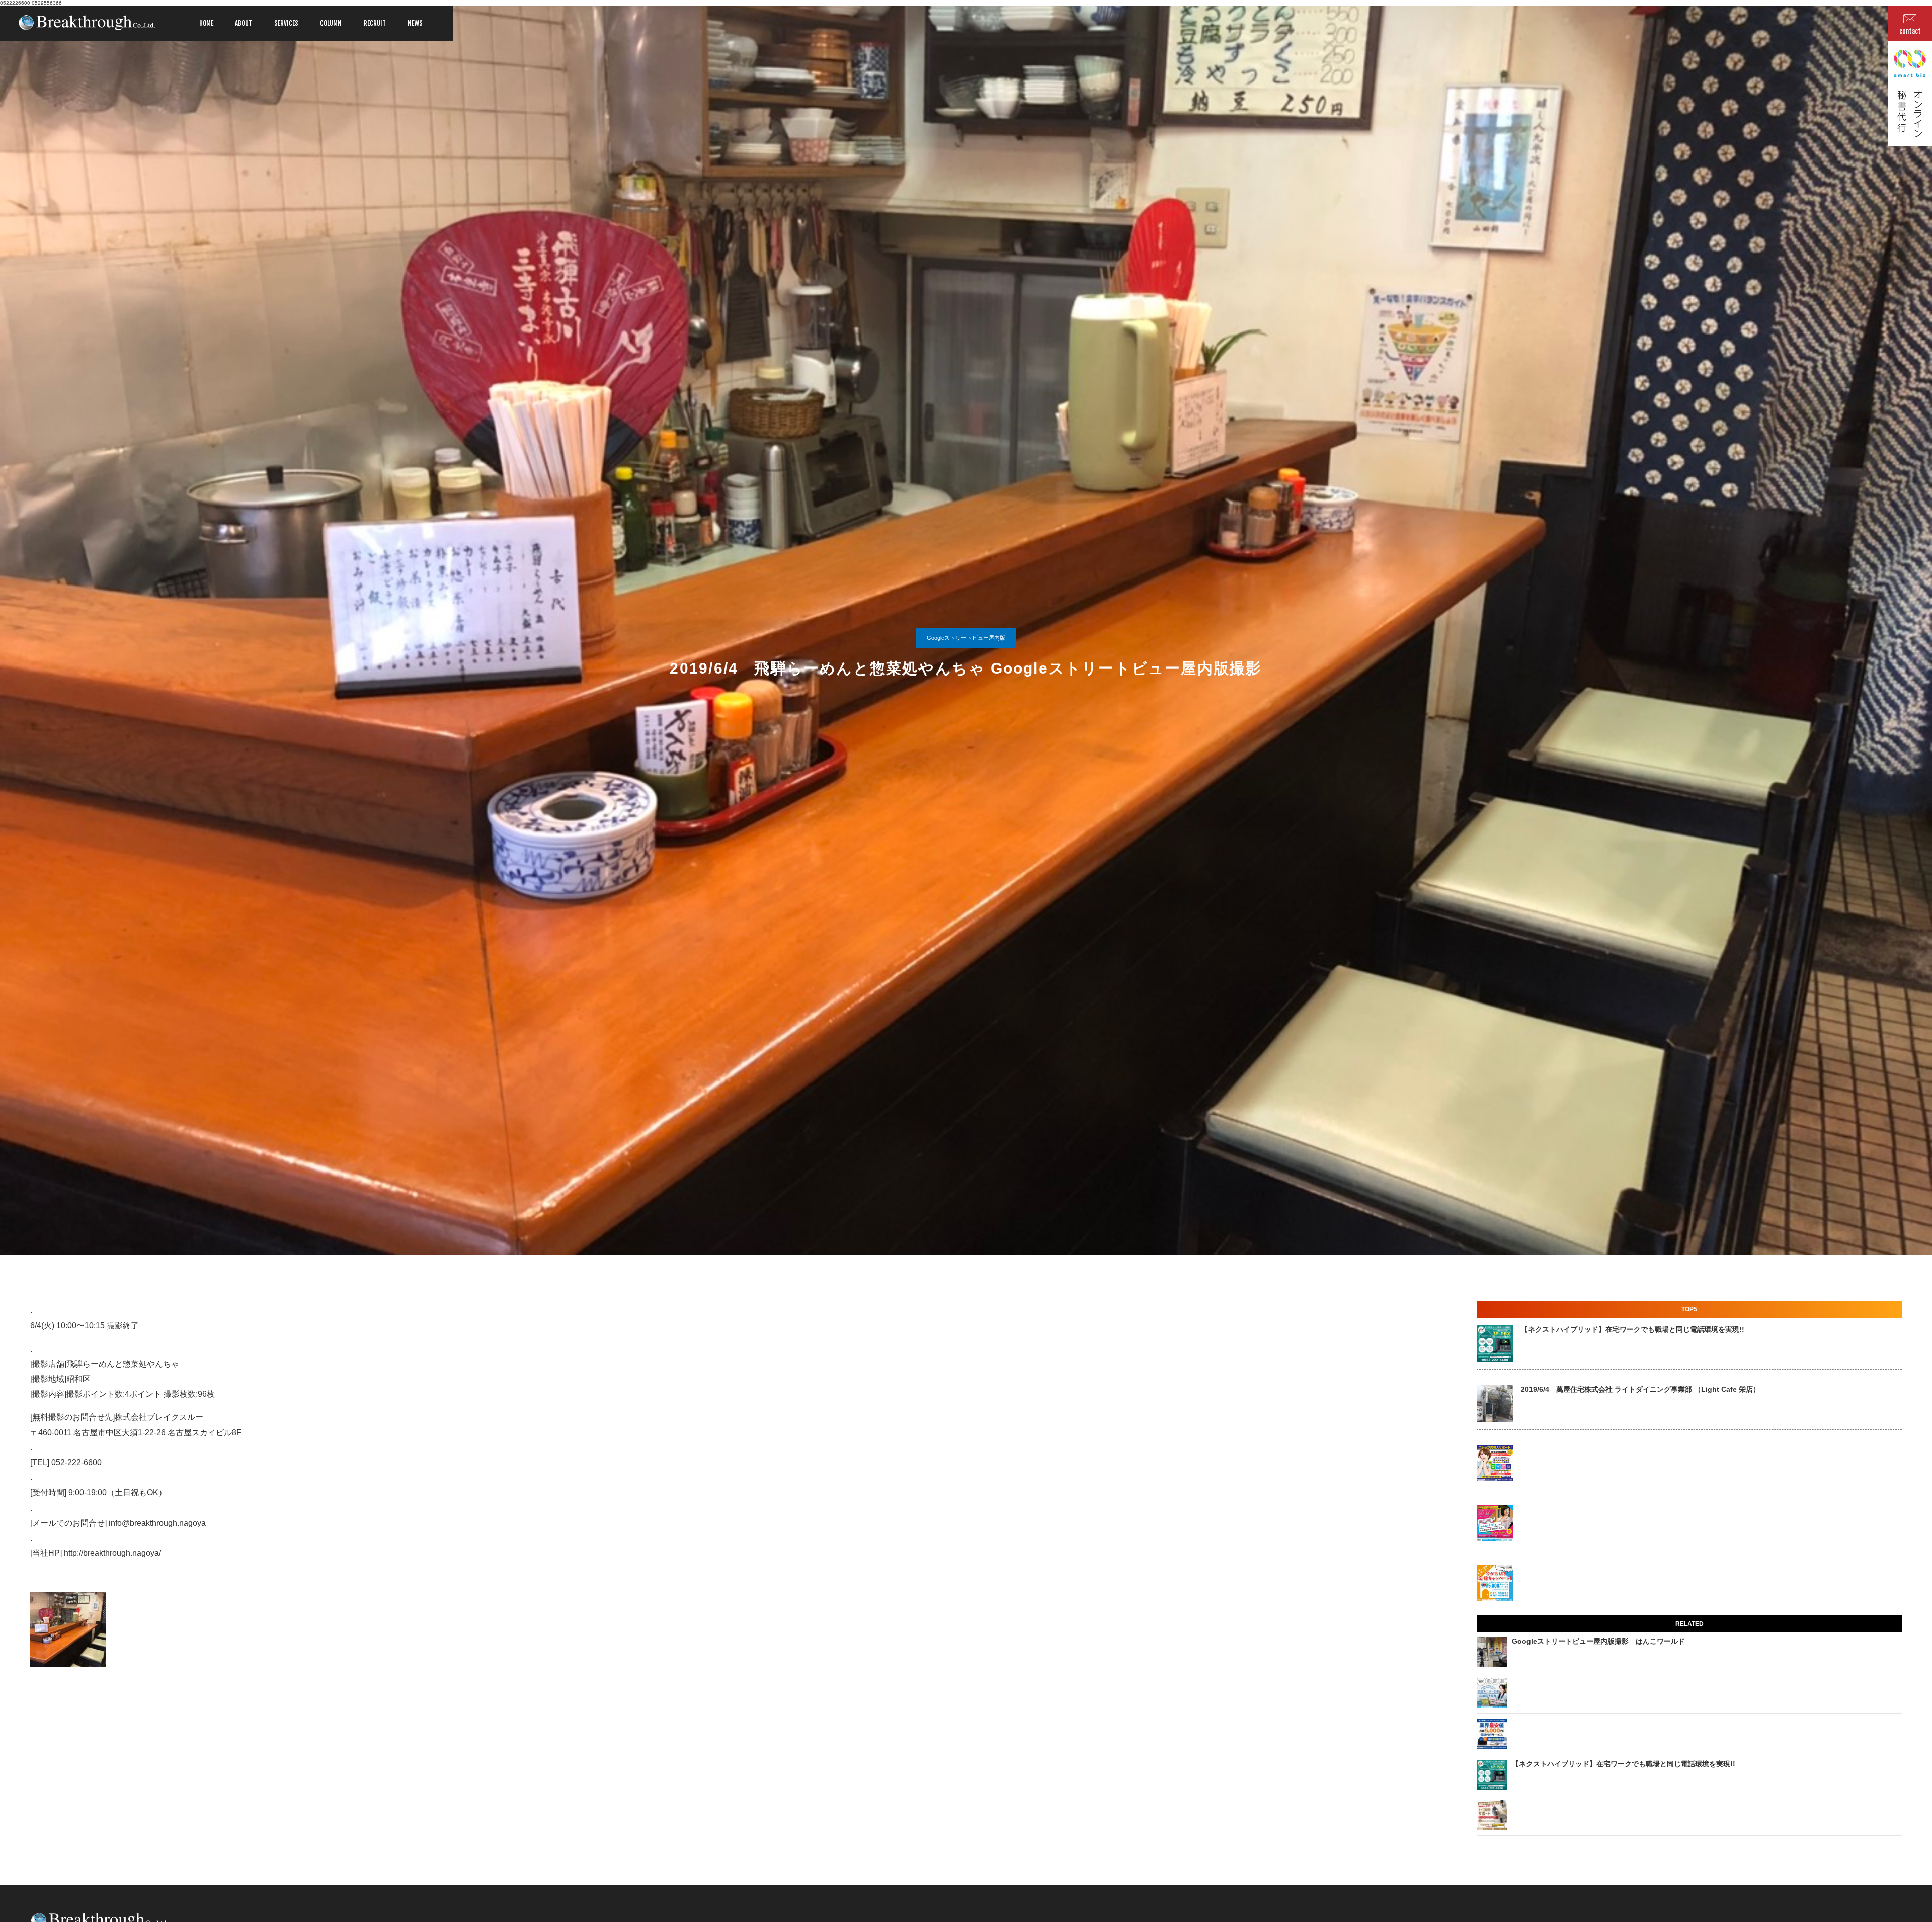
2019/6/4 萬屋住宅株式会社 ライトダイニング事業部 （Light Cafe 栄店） (1640, 1389)
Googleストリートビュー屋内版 (966, 638)
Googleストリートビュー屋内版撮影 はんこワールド (1598, 1641)
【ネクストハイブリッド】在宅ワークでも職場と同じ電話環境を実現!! (1633, 1329)
